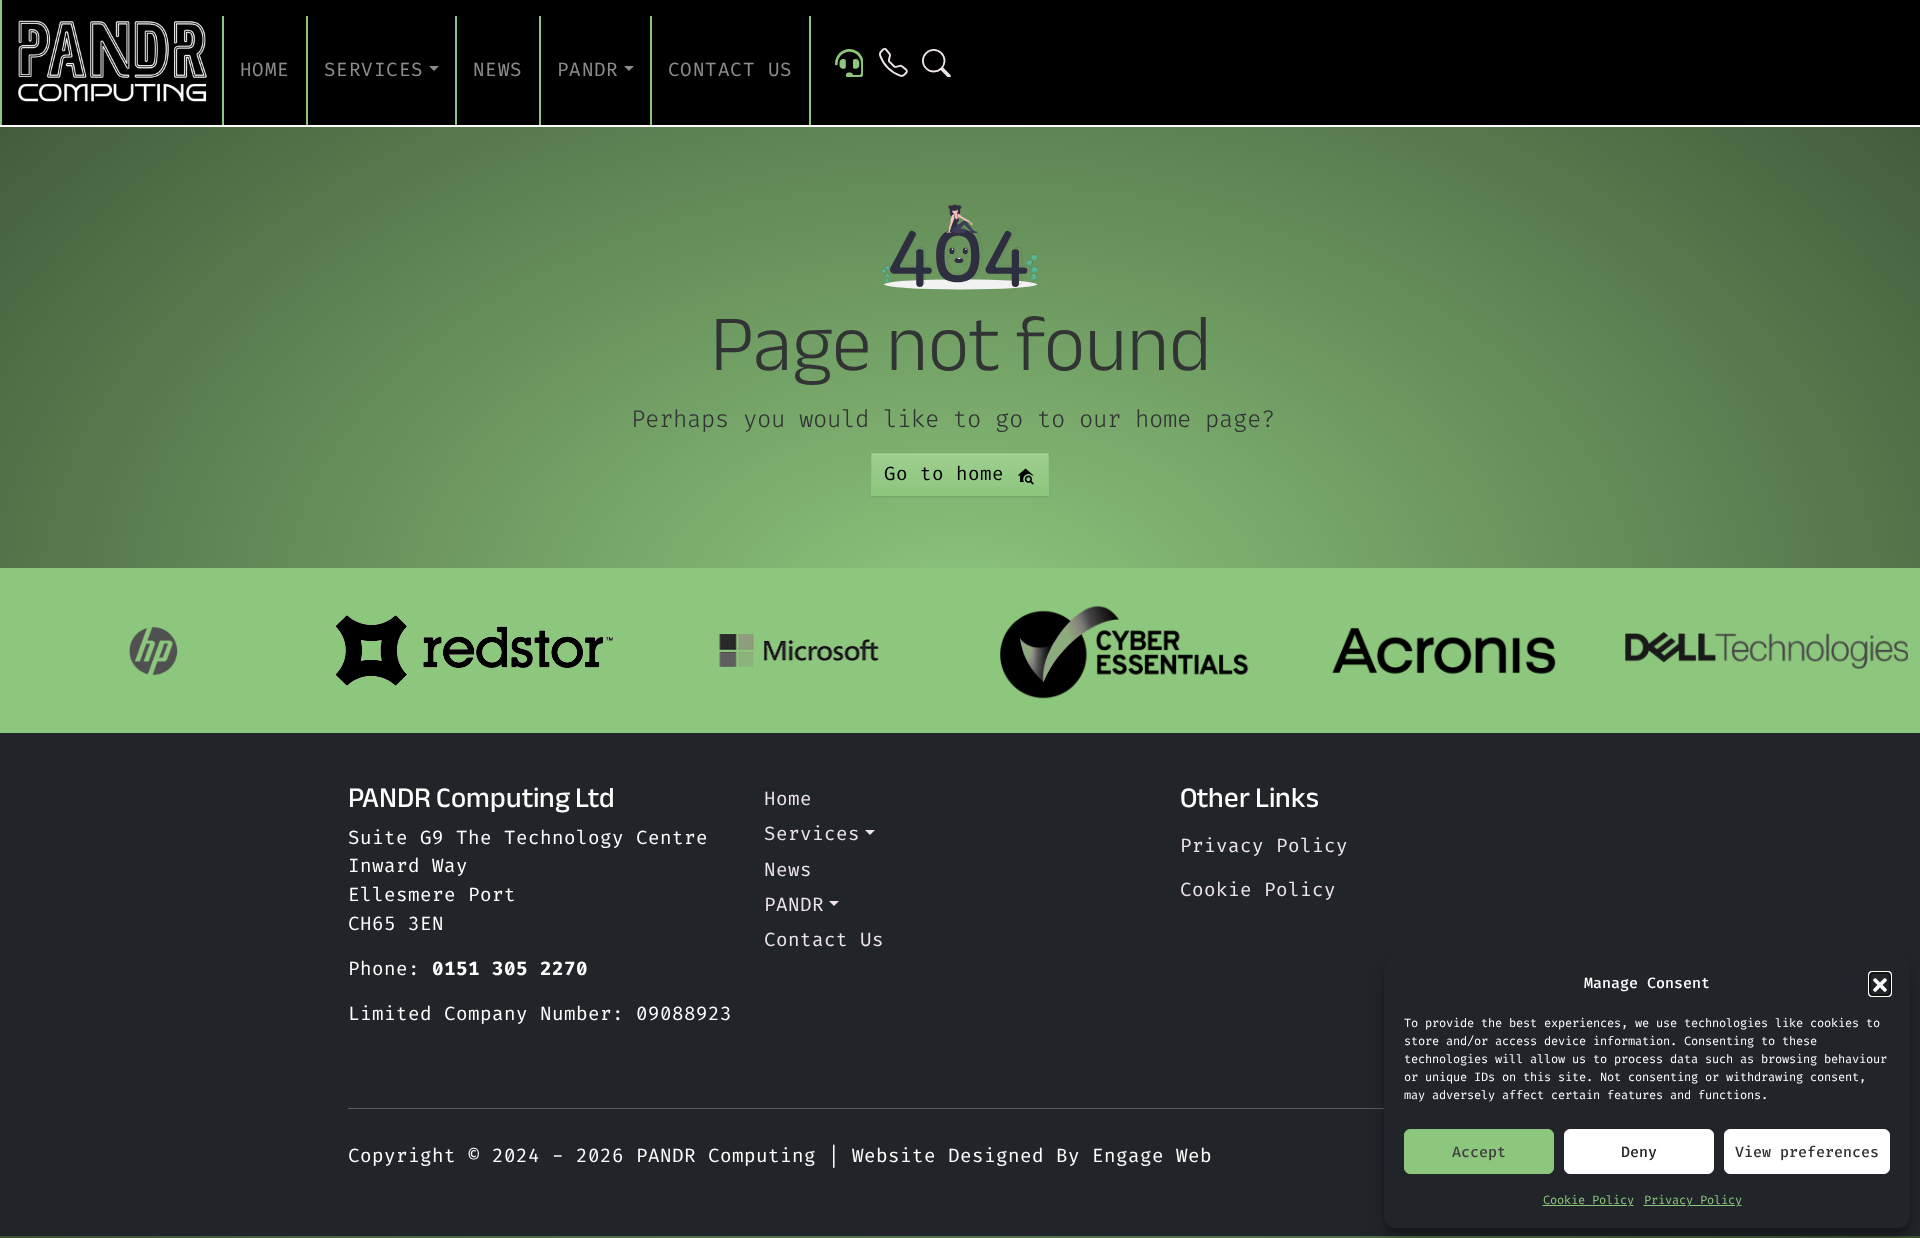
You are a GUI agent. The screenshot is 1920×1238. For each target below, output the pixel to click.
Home (265, 69)
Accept (1479, 1152)
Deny (1639, 1152)
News (498, 69)
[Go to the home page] (114, 62)
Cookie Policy (1588, 1200)
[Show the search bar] (936, 62)
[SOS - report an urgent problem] (849, 61)
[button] (1880, 983)
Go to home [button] (950, 473)
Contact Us (730, 69)
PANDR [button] (588, 69)
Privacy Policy (1693, 1200)
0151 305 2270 (510, 968)
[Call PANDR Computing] (893, 62)
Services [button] (374, 69)
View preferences (1807, 1152)
